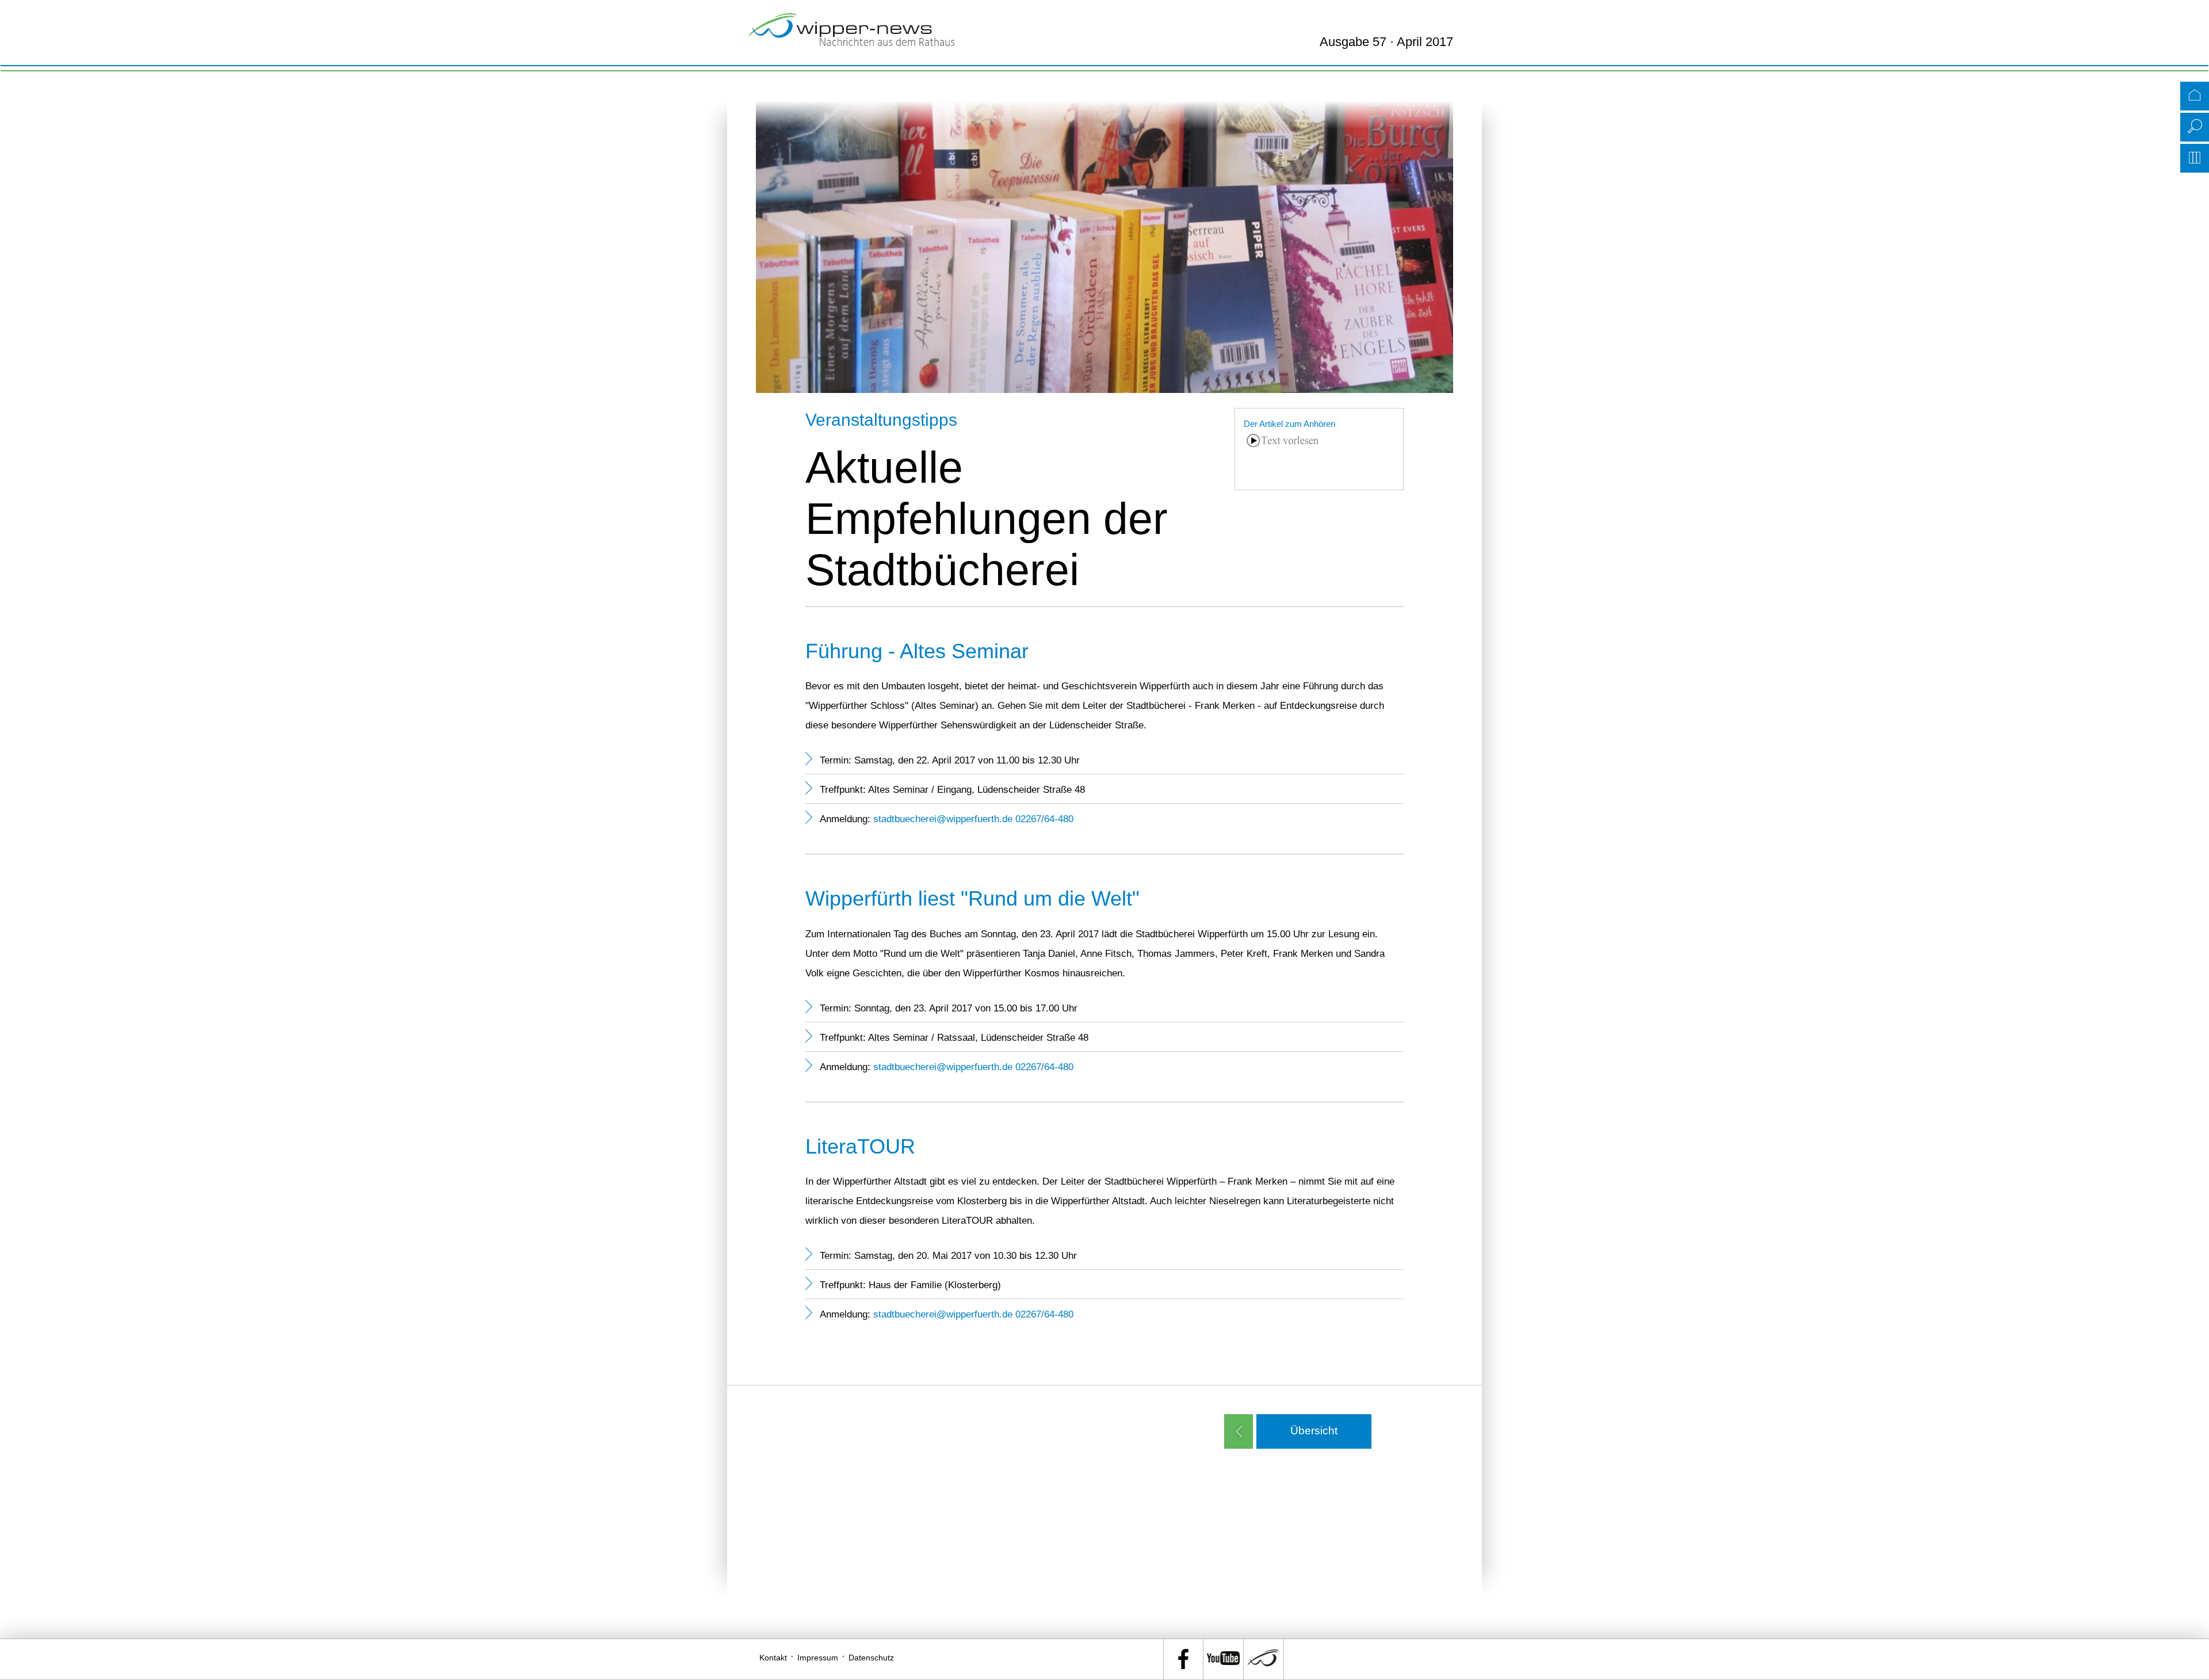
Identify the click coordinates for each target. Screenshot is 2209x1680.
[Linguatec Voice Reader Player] (1283, 457)
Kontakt (773, 1658)
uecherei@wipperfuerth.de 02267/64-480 (987, 819)
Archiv (2195, 158)
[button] (1314, 1431)
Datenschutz (871, 1658)
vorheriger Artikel (1239, 1431)
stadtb (886, 819)
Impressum (818, 1658)
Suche (2195, 127)
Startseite (2195, 96)
